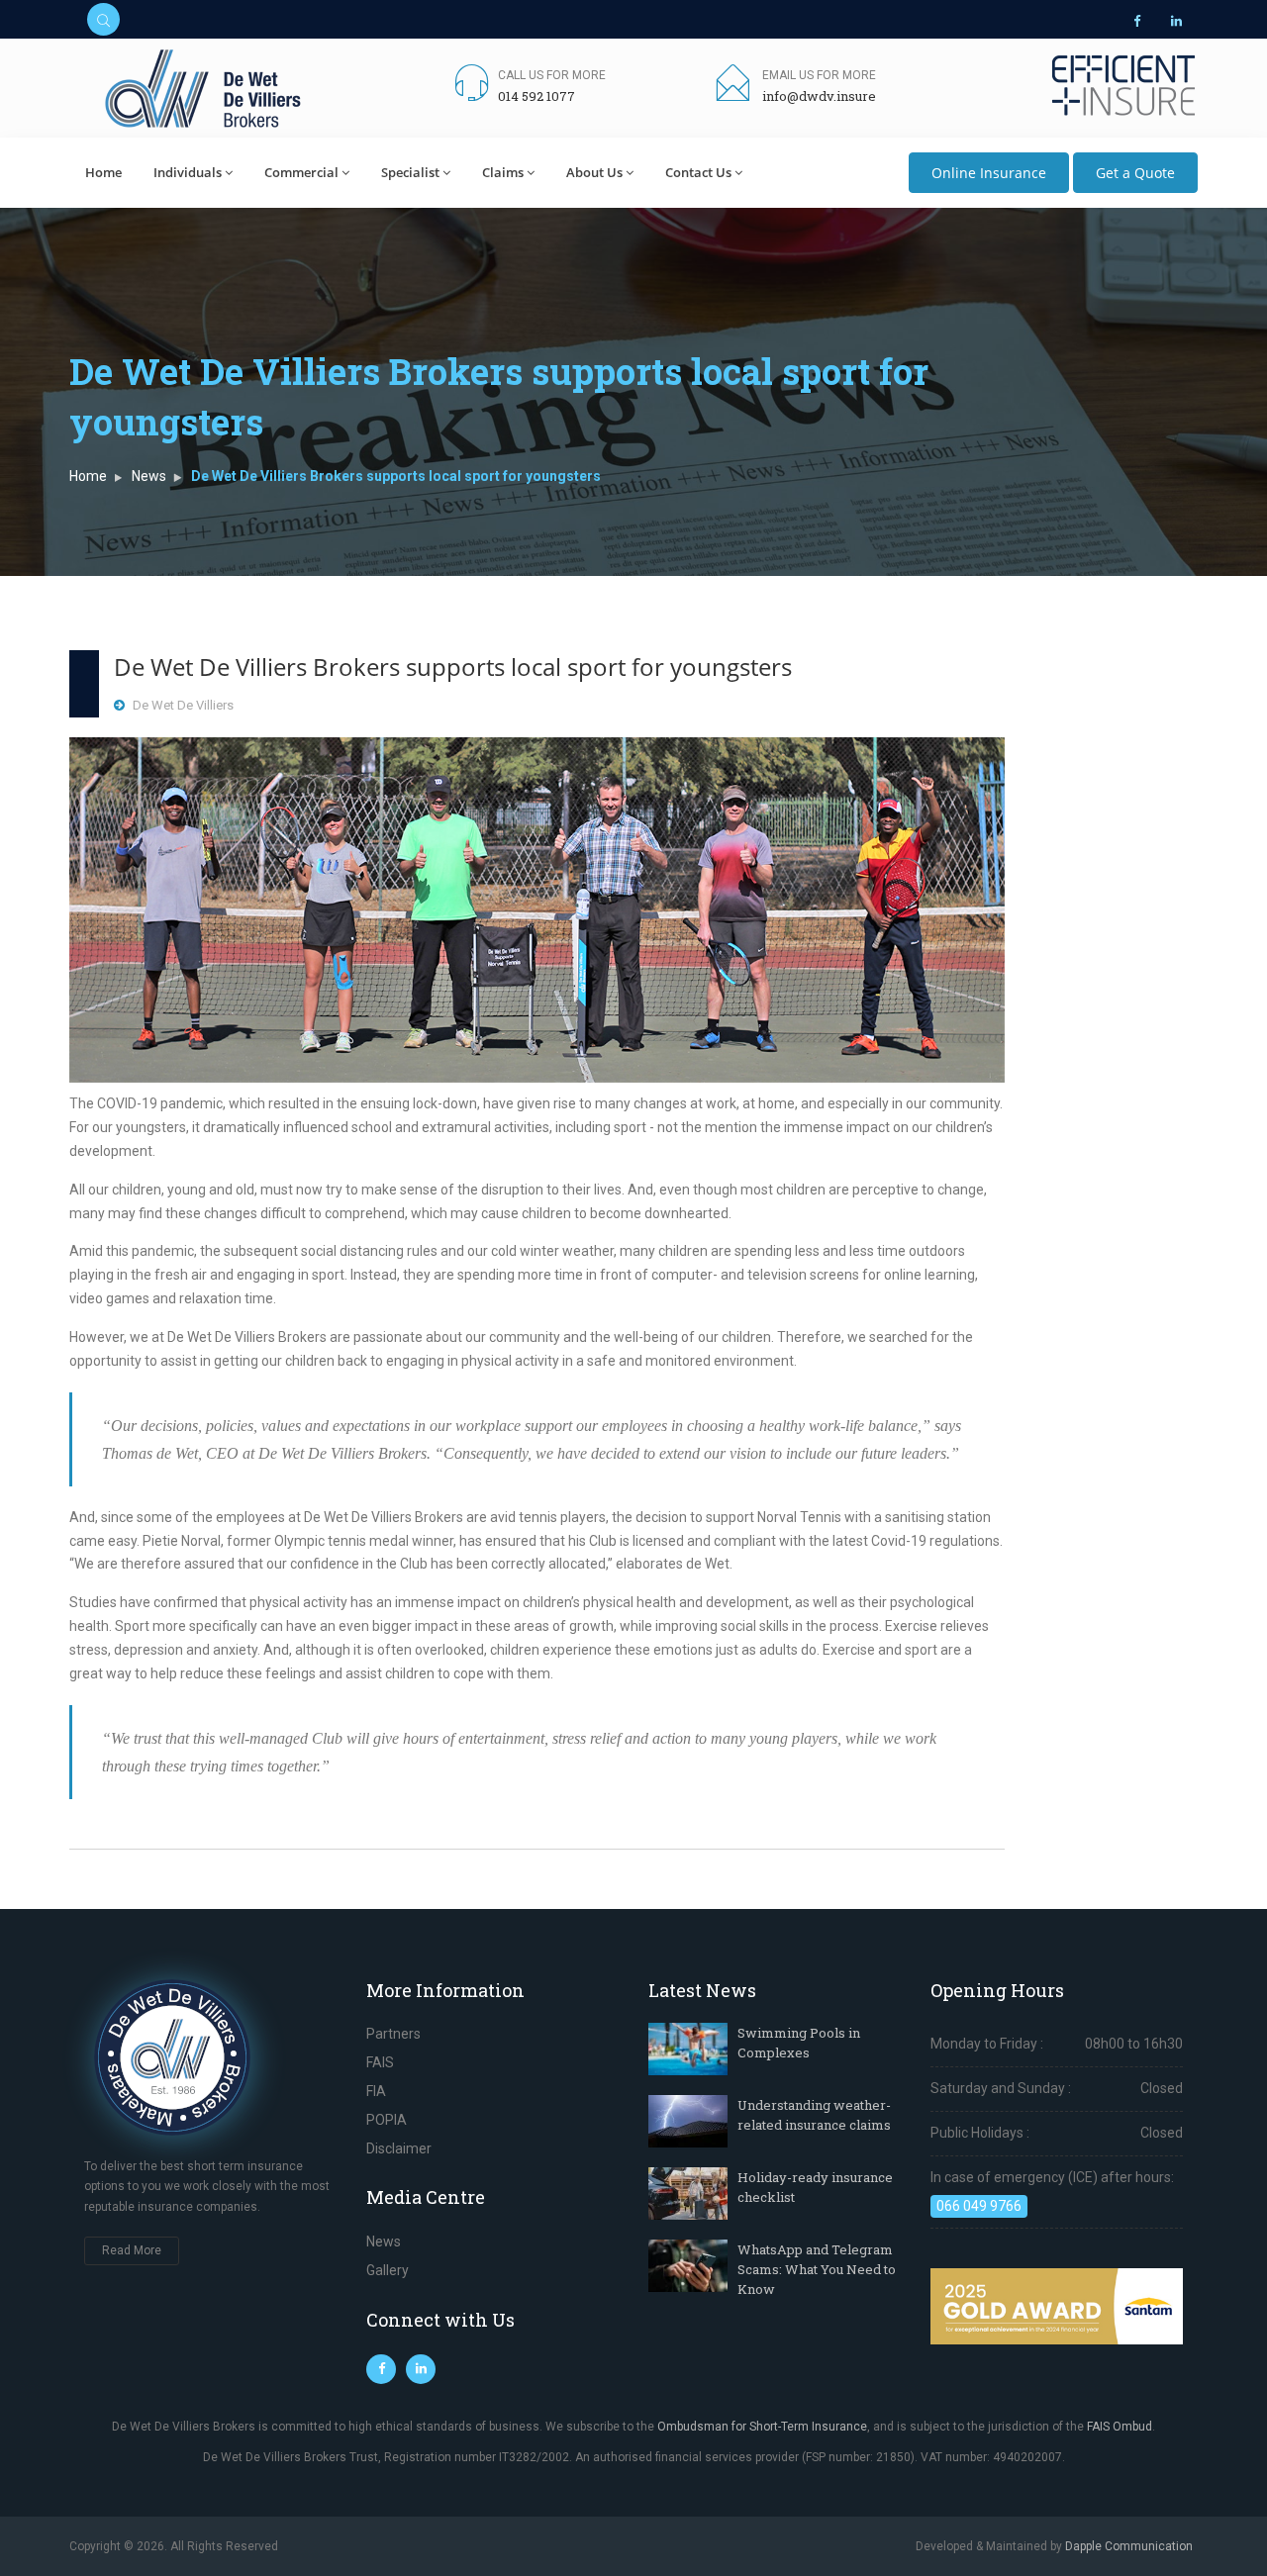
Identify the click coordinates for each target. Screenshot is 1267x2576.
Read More (132, 2250)
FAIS (380, 2062)
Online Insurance (989, 173)
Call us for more (552, 75)
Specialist (410, 172)
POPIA (387, 2120)
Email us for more (819, 75)
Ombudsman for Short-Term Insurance (762, 2427)
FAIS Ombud (1120, 2427)
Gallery (388, 2270)
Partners (393, 2034)
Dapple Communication (1129, 2546)
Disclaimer (399, 2148)
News (149, 476)
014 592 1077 (536, 96)
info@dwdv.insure (819, 96)
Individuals (188, 172)
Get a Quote (1135, 173)
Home (103, 172)
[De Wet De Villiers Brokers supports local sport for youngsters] (537, 910)
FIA (376, 2091)
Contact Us (698, 172)
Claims (503, 172)
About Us (594, 172)
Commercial (301, 172)
